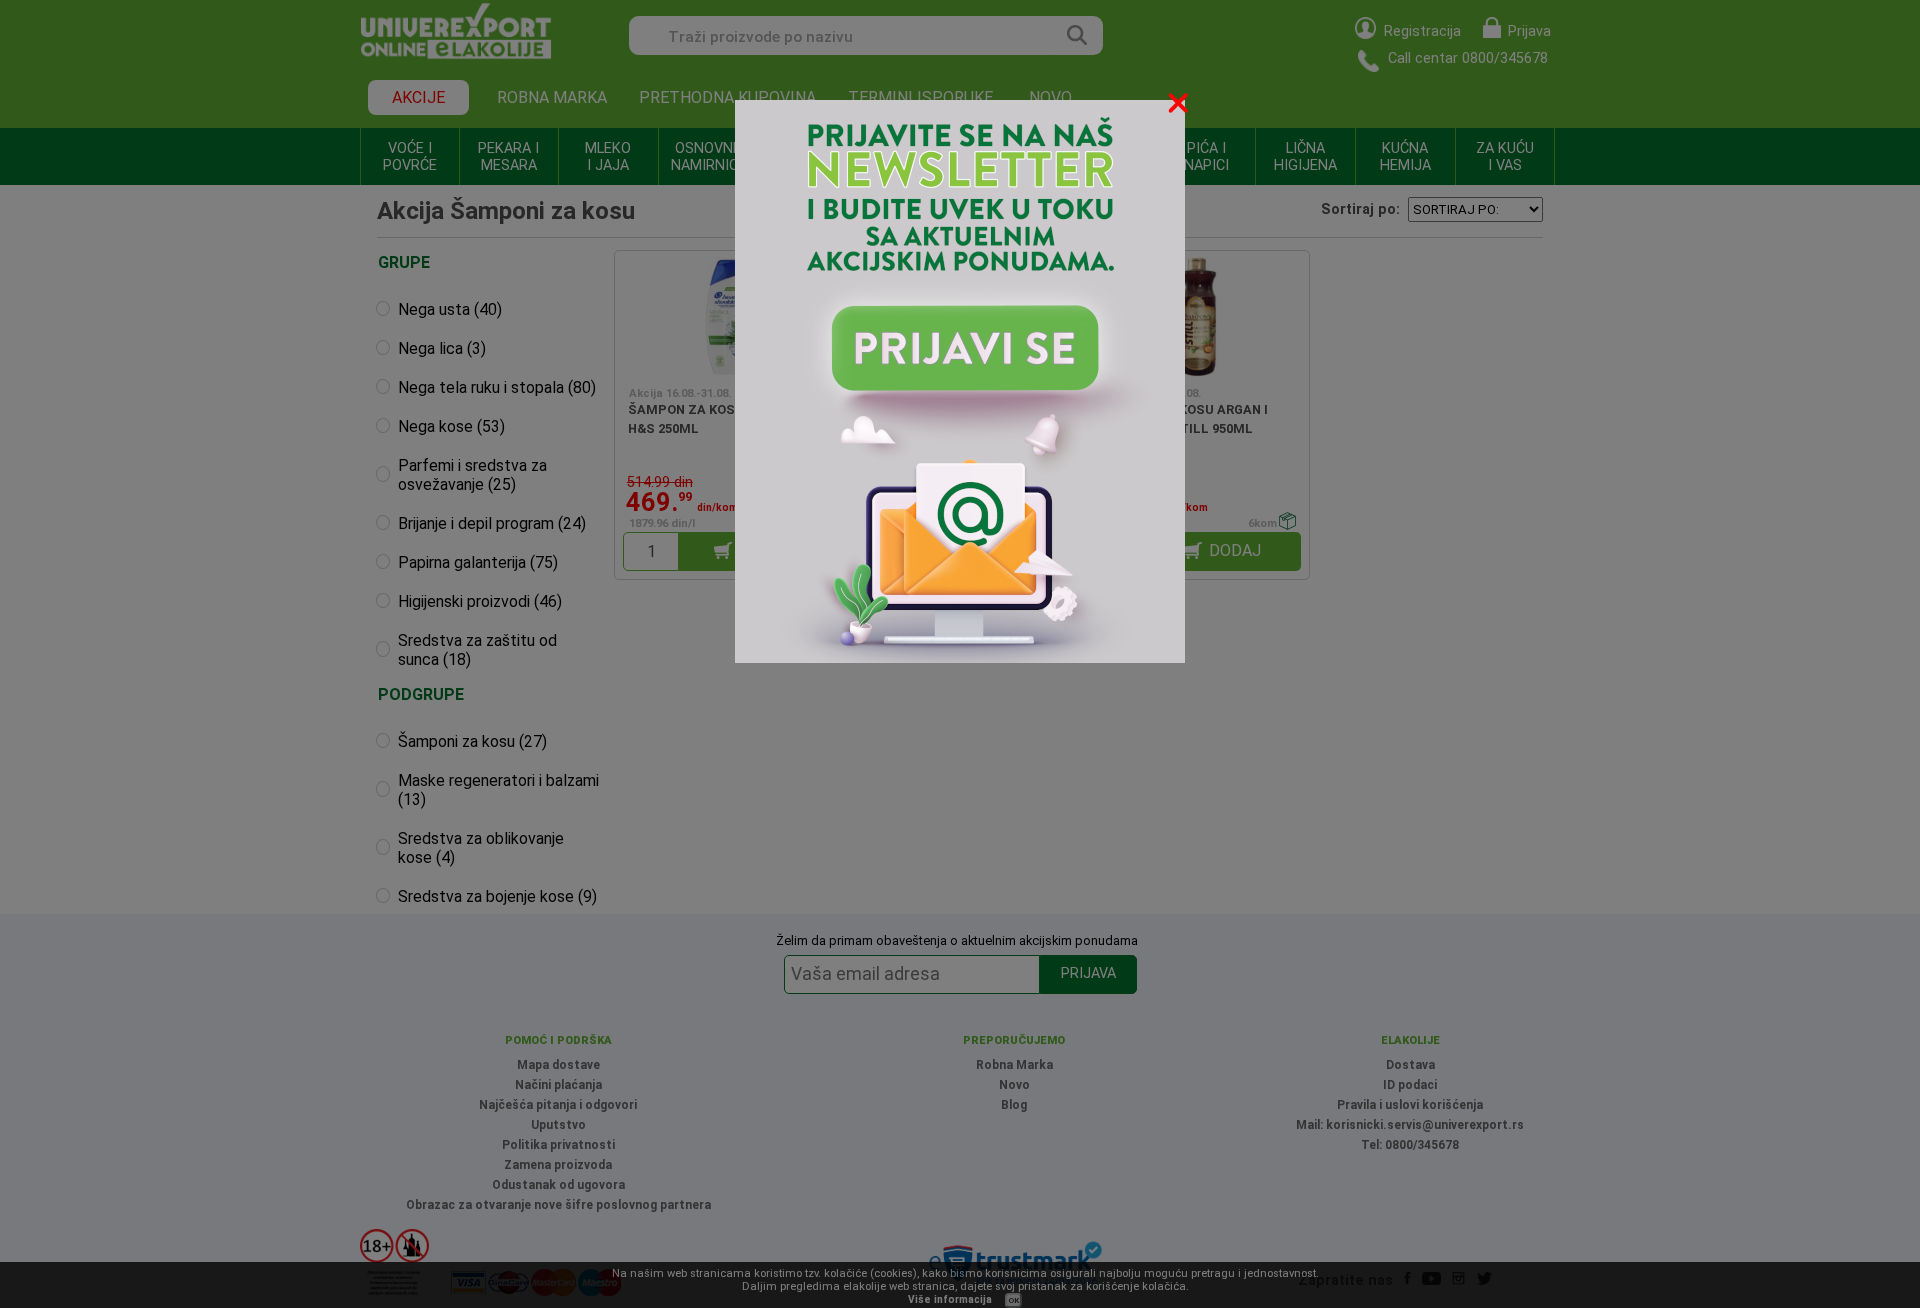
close (1180, 106)
